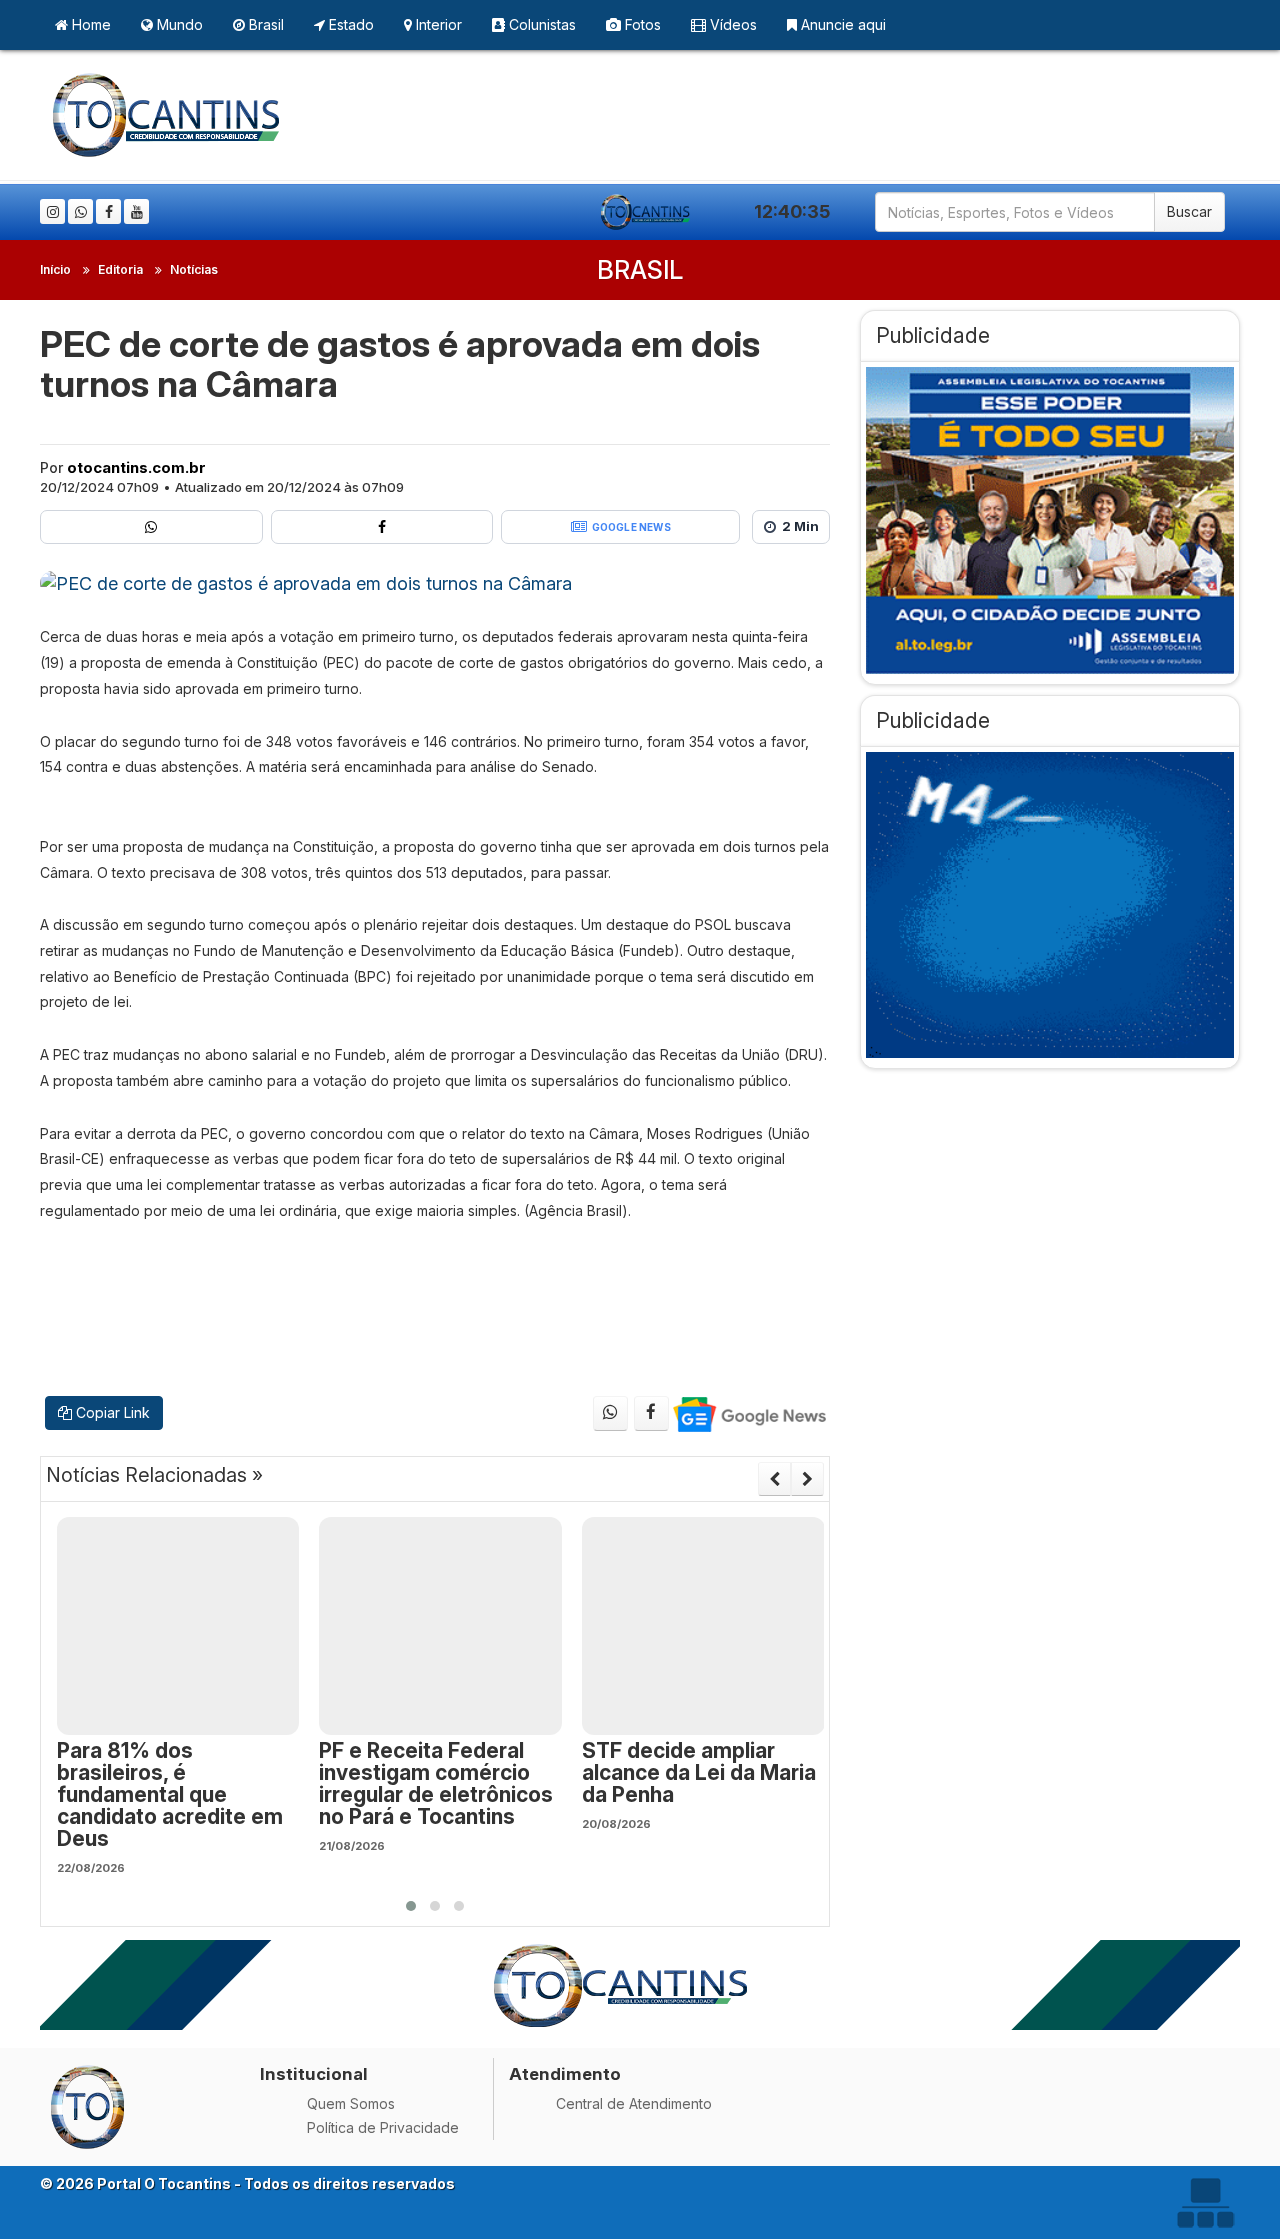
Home (89, 24)
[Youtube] (136, 211)
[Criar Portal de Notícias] (1205, 2202)
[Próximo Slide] (807, 1479)
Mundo (178, 24)
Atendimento (565, 2074)
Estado (349, 24)
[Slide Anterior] (774, 1479)
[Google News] (748, 1413)
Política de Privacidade (383, 2127)
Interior (437, 24)
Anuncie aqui (841, 24)
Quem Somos (351, 2103)
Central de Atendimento (634, 2103)
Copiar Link (111, 1412)
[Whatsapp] (80, 211)
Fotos (641, 24)
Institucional (314, 2074)
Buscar (1189, 211)
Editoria (120, 269)
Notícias (194, 269)
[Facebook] (108, 211)
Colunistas (540, 24)
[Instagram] (52, 211)
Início (55, 269)
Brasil (264, 24)
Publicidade (933, 335)
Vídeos (731, 24)
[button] (411, 1906)
